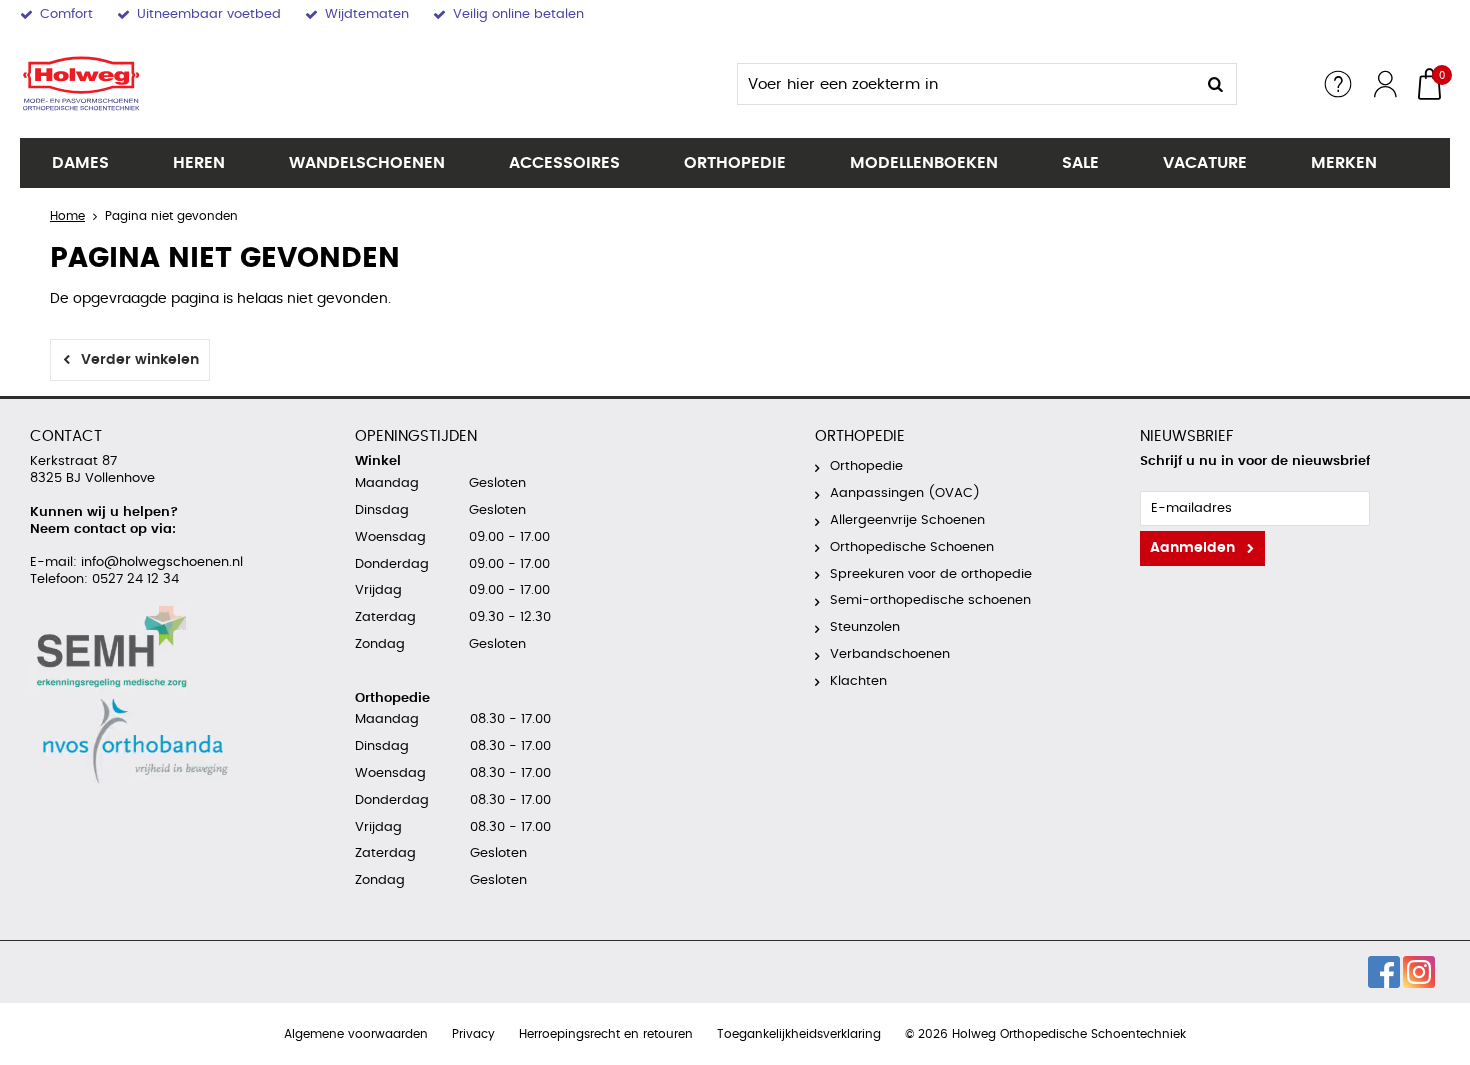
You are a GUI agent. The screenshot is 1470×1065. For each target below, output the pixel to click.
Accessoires (564, 163)
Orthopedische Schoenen (912, 547)
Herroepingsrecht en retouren (606, 1034)
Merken (1344, 163)
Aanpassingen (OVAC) (905, 493)
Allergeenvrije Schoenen (907, 520)
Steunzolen (865, 627)
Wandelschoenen (367, 163)
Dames (80, 163)
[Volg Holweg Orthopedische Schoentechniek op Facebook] (1384, 972)
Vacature (1205, 163)
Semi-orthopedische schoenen (930, 600)
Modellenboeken (924, 163)
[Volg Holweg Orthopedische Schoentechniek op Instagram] (1419, 972)
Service (1338, 84)
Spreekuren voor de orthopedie (931, 574)
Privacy (473, 1034)
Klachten (858, 681)
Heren (199, 163)
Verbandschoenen (890, 654)
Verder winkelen (140, 360)
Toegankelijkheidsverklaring (799, 1034)
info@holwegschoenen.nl (160, 562)
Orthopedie (735, 163)
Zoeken (1216, 84)
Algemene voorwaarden (356, 1034)
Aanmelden (1192, 548)
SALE (1080, 163)
